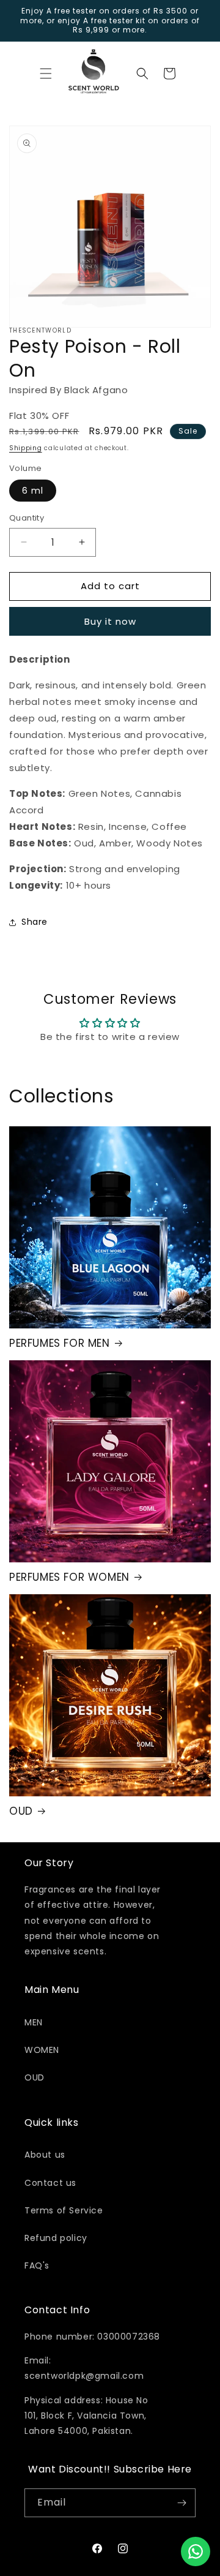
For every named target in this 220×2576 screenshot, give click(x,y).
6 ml (33, 491)
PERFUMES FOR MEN (60, 1343)
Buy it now (110, 621)
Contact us (50, 2183)
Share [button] (35, 922)
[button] (46, 73)
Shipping (26, 448)
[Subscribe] (182, 2503)
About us (45, 2155)
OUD (21, 1811)
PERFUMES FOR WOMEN (69, 1577)
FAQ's (37, 2265)
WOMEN (42, 2050)
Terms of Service (64, 2210)
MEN (34, 2022)
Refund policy (56, 2238)
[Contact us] (196, 2552)
